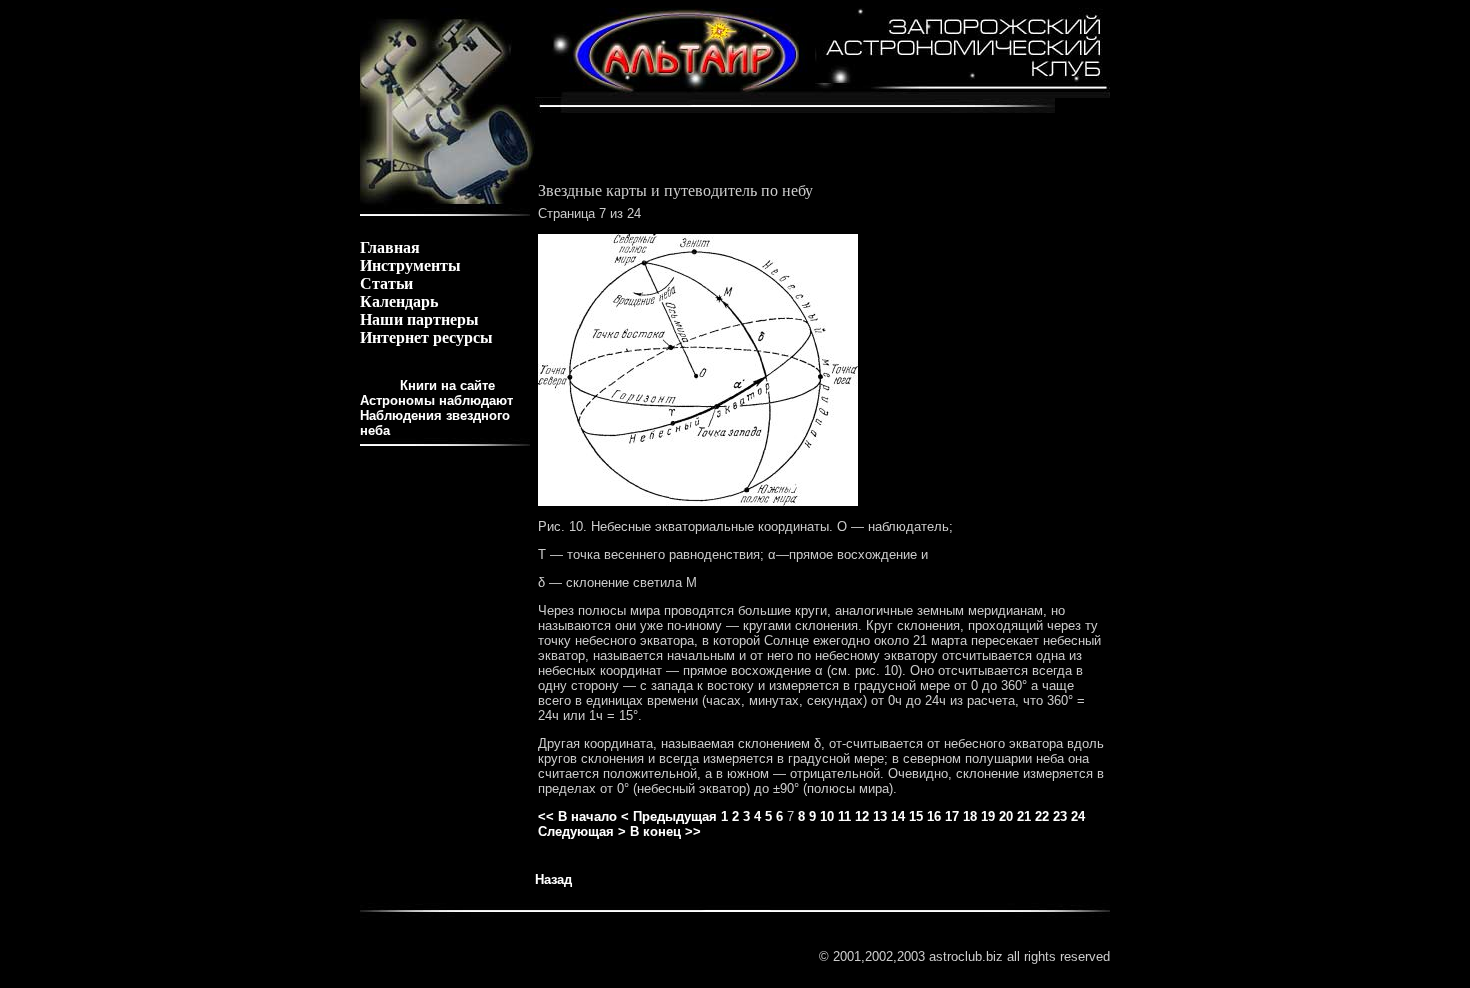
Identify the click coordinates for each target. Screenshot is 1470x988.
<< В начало (577, 816)
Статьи (386, 283)
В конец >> (665, 831)
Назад (553, 879)
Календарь (399, 301)
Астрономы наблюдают (436, 400)
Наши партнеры (419, 319)
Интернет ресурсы (426, 337)
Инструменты (410, 265)
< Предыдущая (669, 816)
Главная (390, 247)
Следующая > (582, 831)
